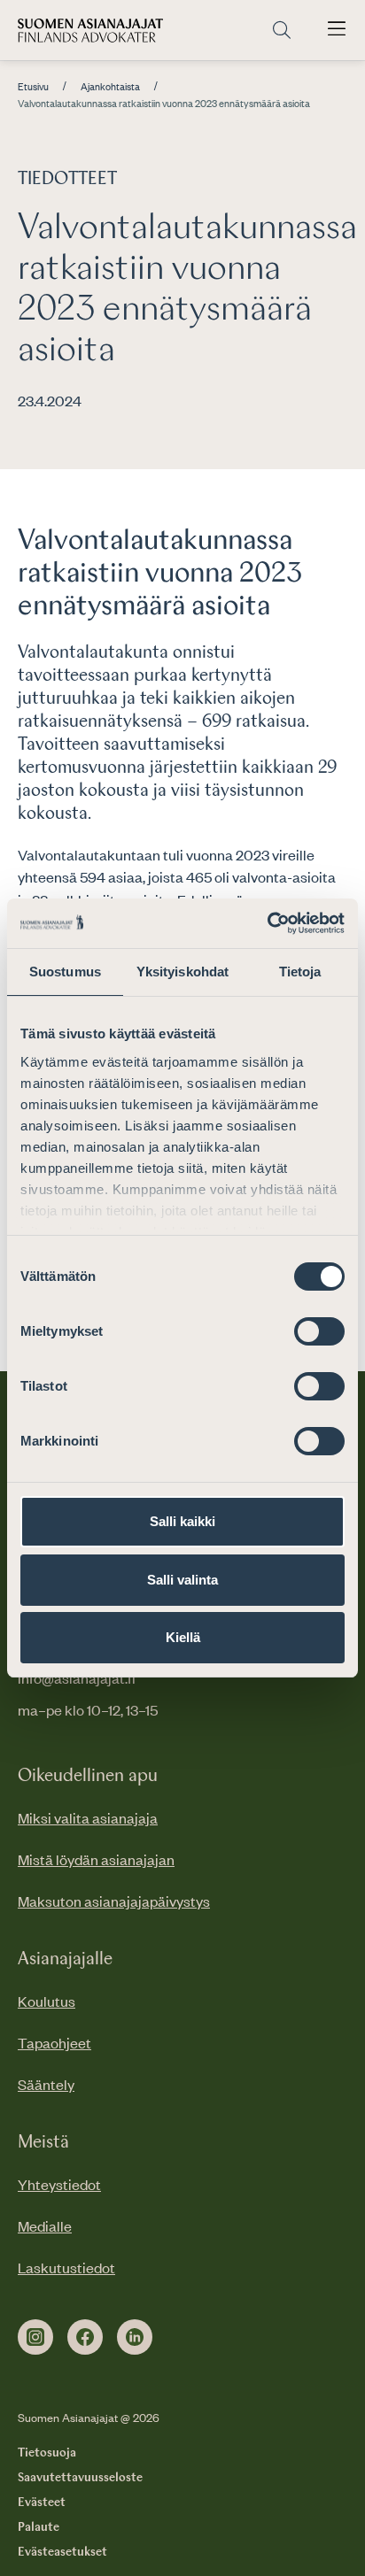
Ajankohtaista (110, 87)
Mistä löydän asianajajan (96, 1859)
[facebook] (85, 2337)
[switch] (319, 1331)
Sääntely (46, 2084)
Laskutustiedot (66, 2267)
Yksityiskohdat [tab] (182, 972)
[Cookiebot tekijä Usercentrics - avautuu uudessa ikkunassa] (267, 923)
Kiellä (183, 1637)
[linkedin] (135, 2337)
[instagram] (35, 2337)
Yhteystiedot (59, 2184)
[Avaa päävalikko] (337, 30)
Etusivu (33, 87)
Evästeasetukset (62, 2552)
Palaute (39, 2527)
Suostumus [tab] (65, 972)
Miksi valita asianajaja (88, 1817)
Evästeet (42, 2503)
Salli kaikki (182, 1521)
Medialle (45, 2225)
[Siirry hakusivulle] (282, 31)
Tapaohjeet (54, 2042)
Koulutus (47, 2001)
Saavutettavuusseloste (80, 2478)
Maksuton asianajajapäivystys (114, 1901)
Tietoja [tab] (300, 972)
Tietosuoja (47, 2453)
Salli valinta (182, 1580)
